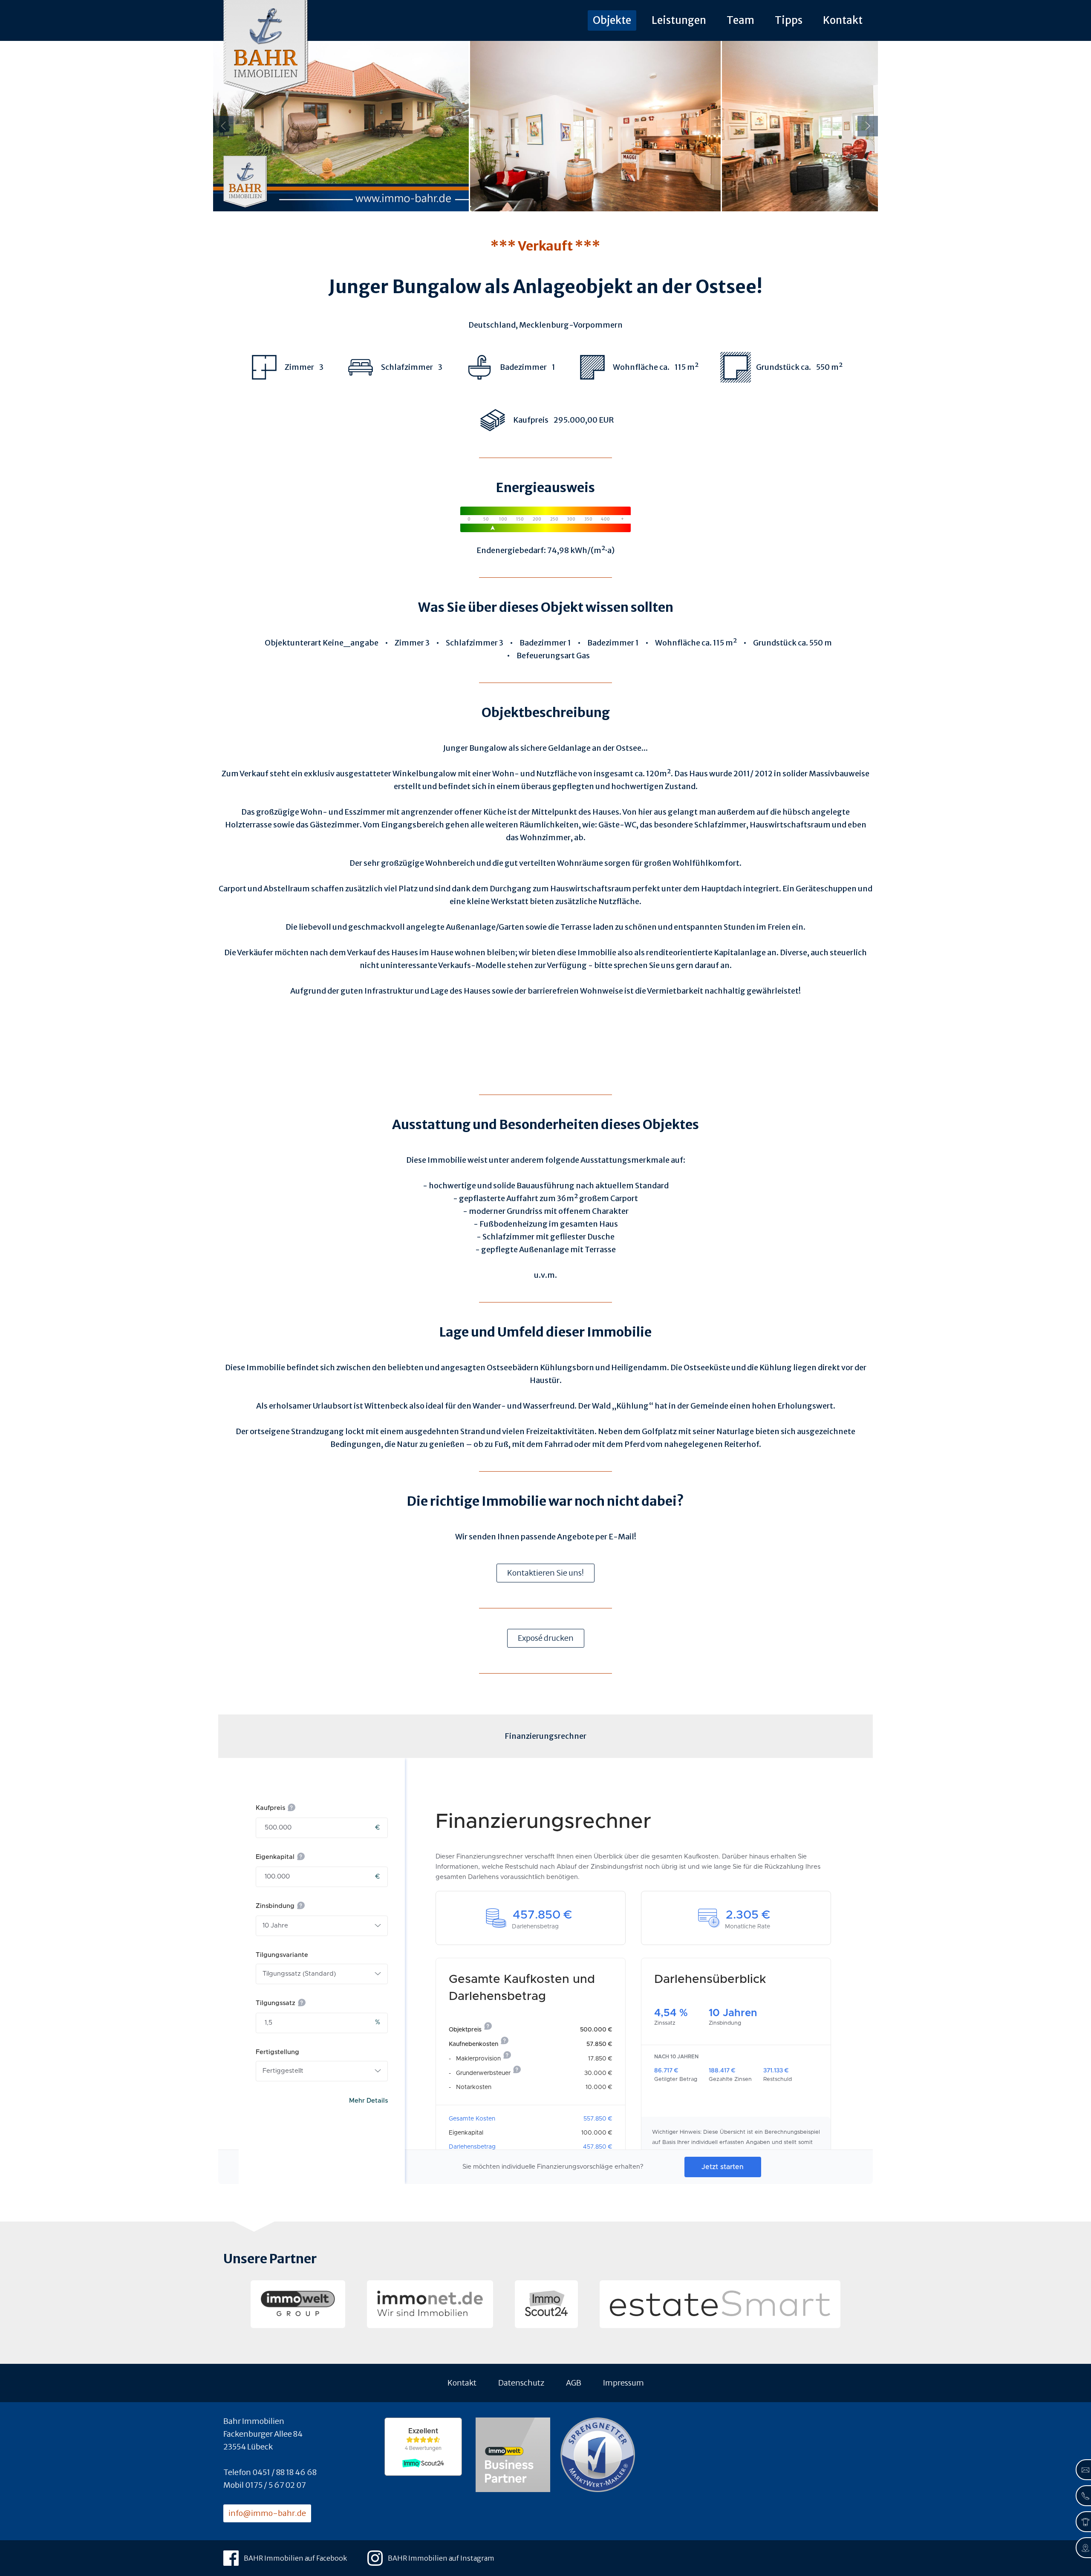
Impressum (623, 2383)
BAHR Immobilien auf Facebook (295, 2558)
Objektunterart (293, 643)
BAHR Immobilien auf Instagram (441, 2558)
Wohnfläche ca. (683, 643)
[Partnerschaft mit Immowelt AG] (513, 2456)
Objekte (612, 20)
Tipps (789, 20)
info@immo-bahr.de (267, 2513)
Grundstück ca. (781, 643)
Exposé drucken (546, 1638)
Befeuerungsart (546, 656)
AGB (574, 2383)
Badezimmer (543, 643)
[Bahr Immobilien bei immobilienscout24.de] (546, 2304)
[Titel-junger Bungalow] (341, 126)
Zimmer (409, 643)
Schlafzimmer (472, 643)
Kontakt (843, 20)
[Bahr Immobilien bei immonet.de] (430, 2304)
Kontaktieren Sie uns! (545, 1573)
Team (740, 20)
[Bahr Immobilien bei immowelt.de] (298, 2304)
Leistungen (679, 20)
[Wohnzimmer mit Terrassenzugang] (850, 126)
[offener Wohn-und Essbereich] (595, 126)
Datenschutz (521, 2383)
